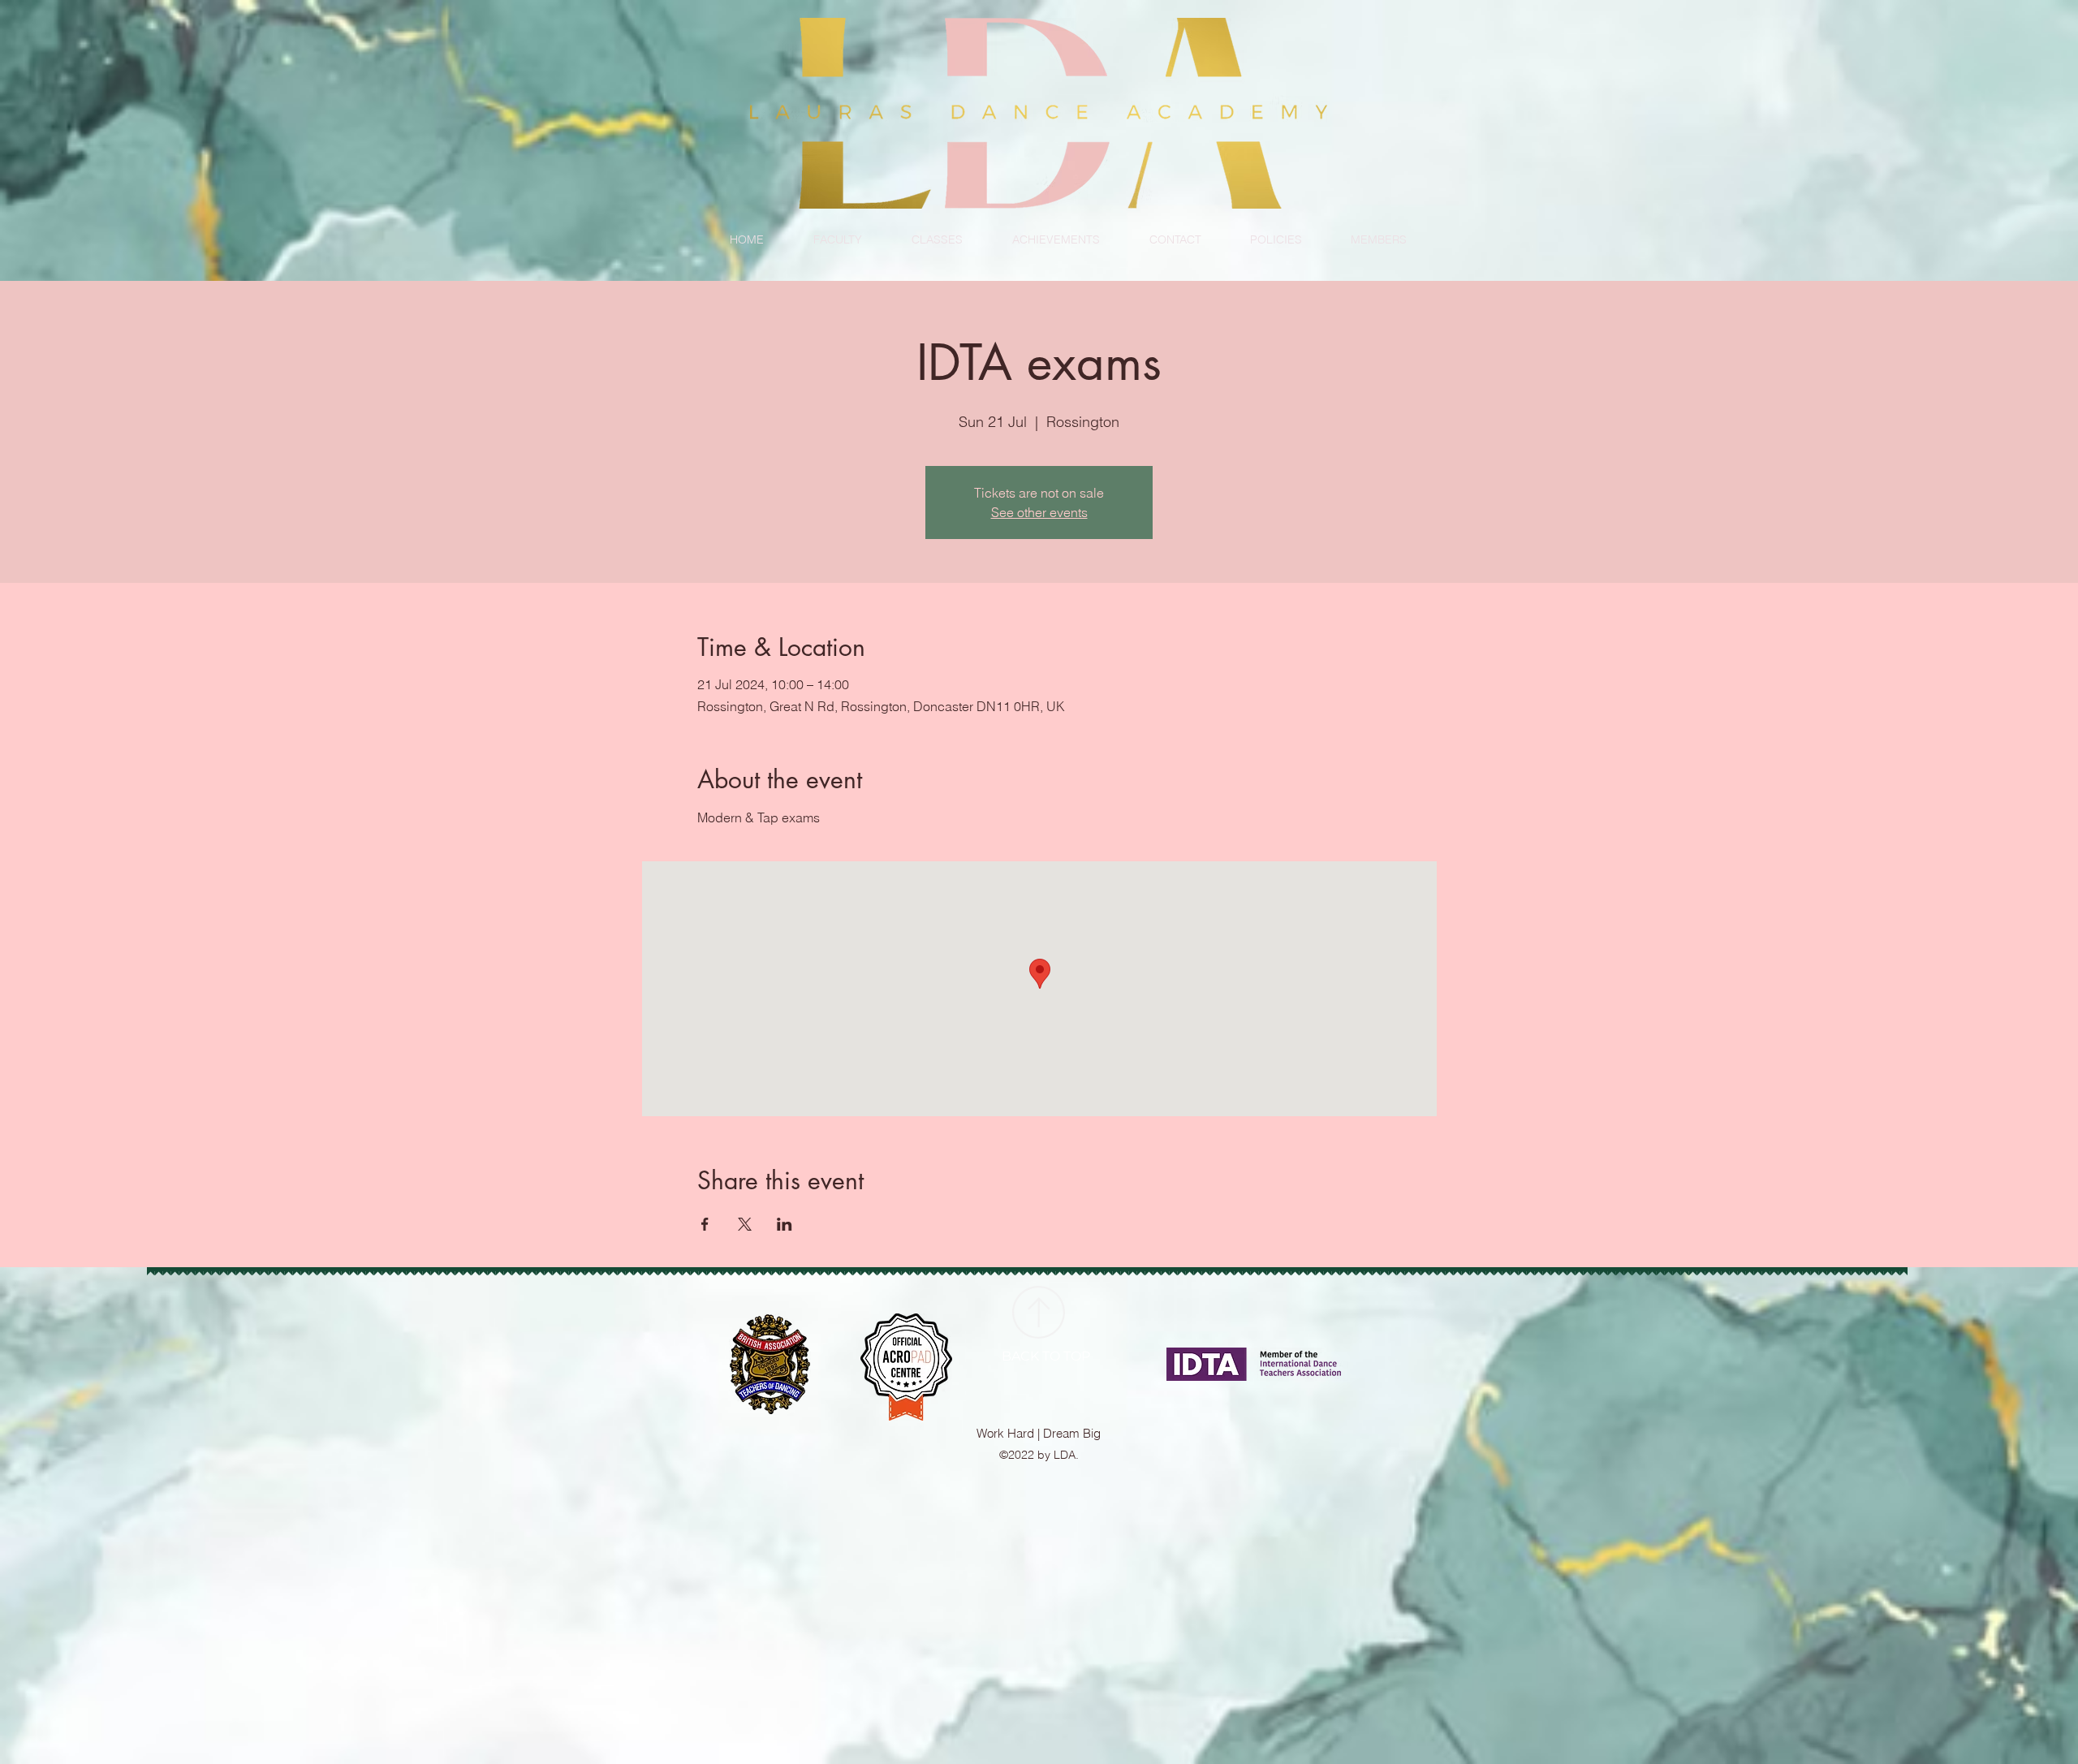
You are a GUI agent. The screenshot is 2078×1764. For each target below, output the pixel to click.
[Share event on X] (745, 1224)
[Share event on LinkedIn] (785, 1224)
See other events (1039, 512)
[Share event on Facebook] (705, 1224)
